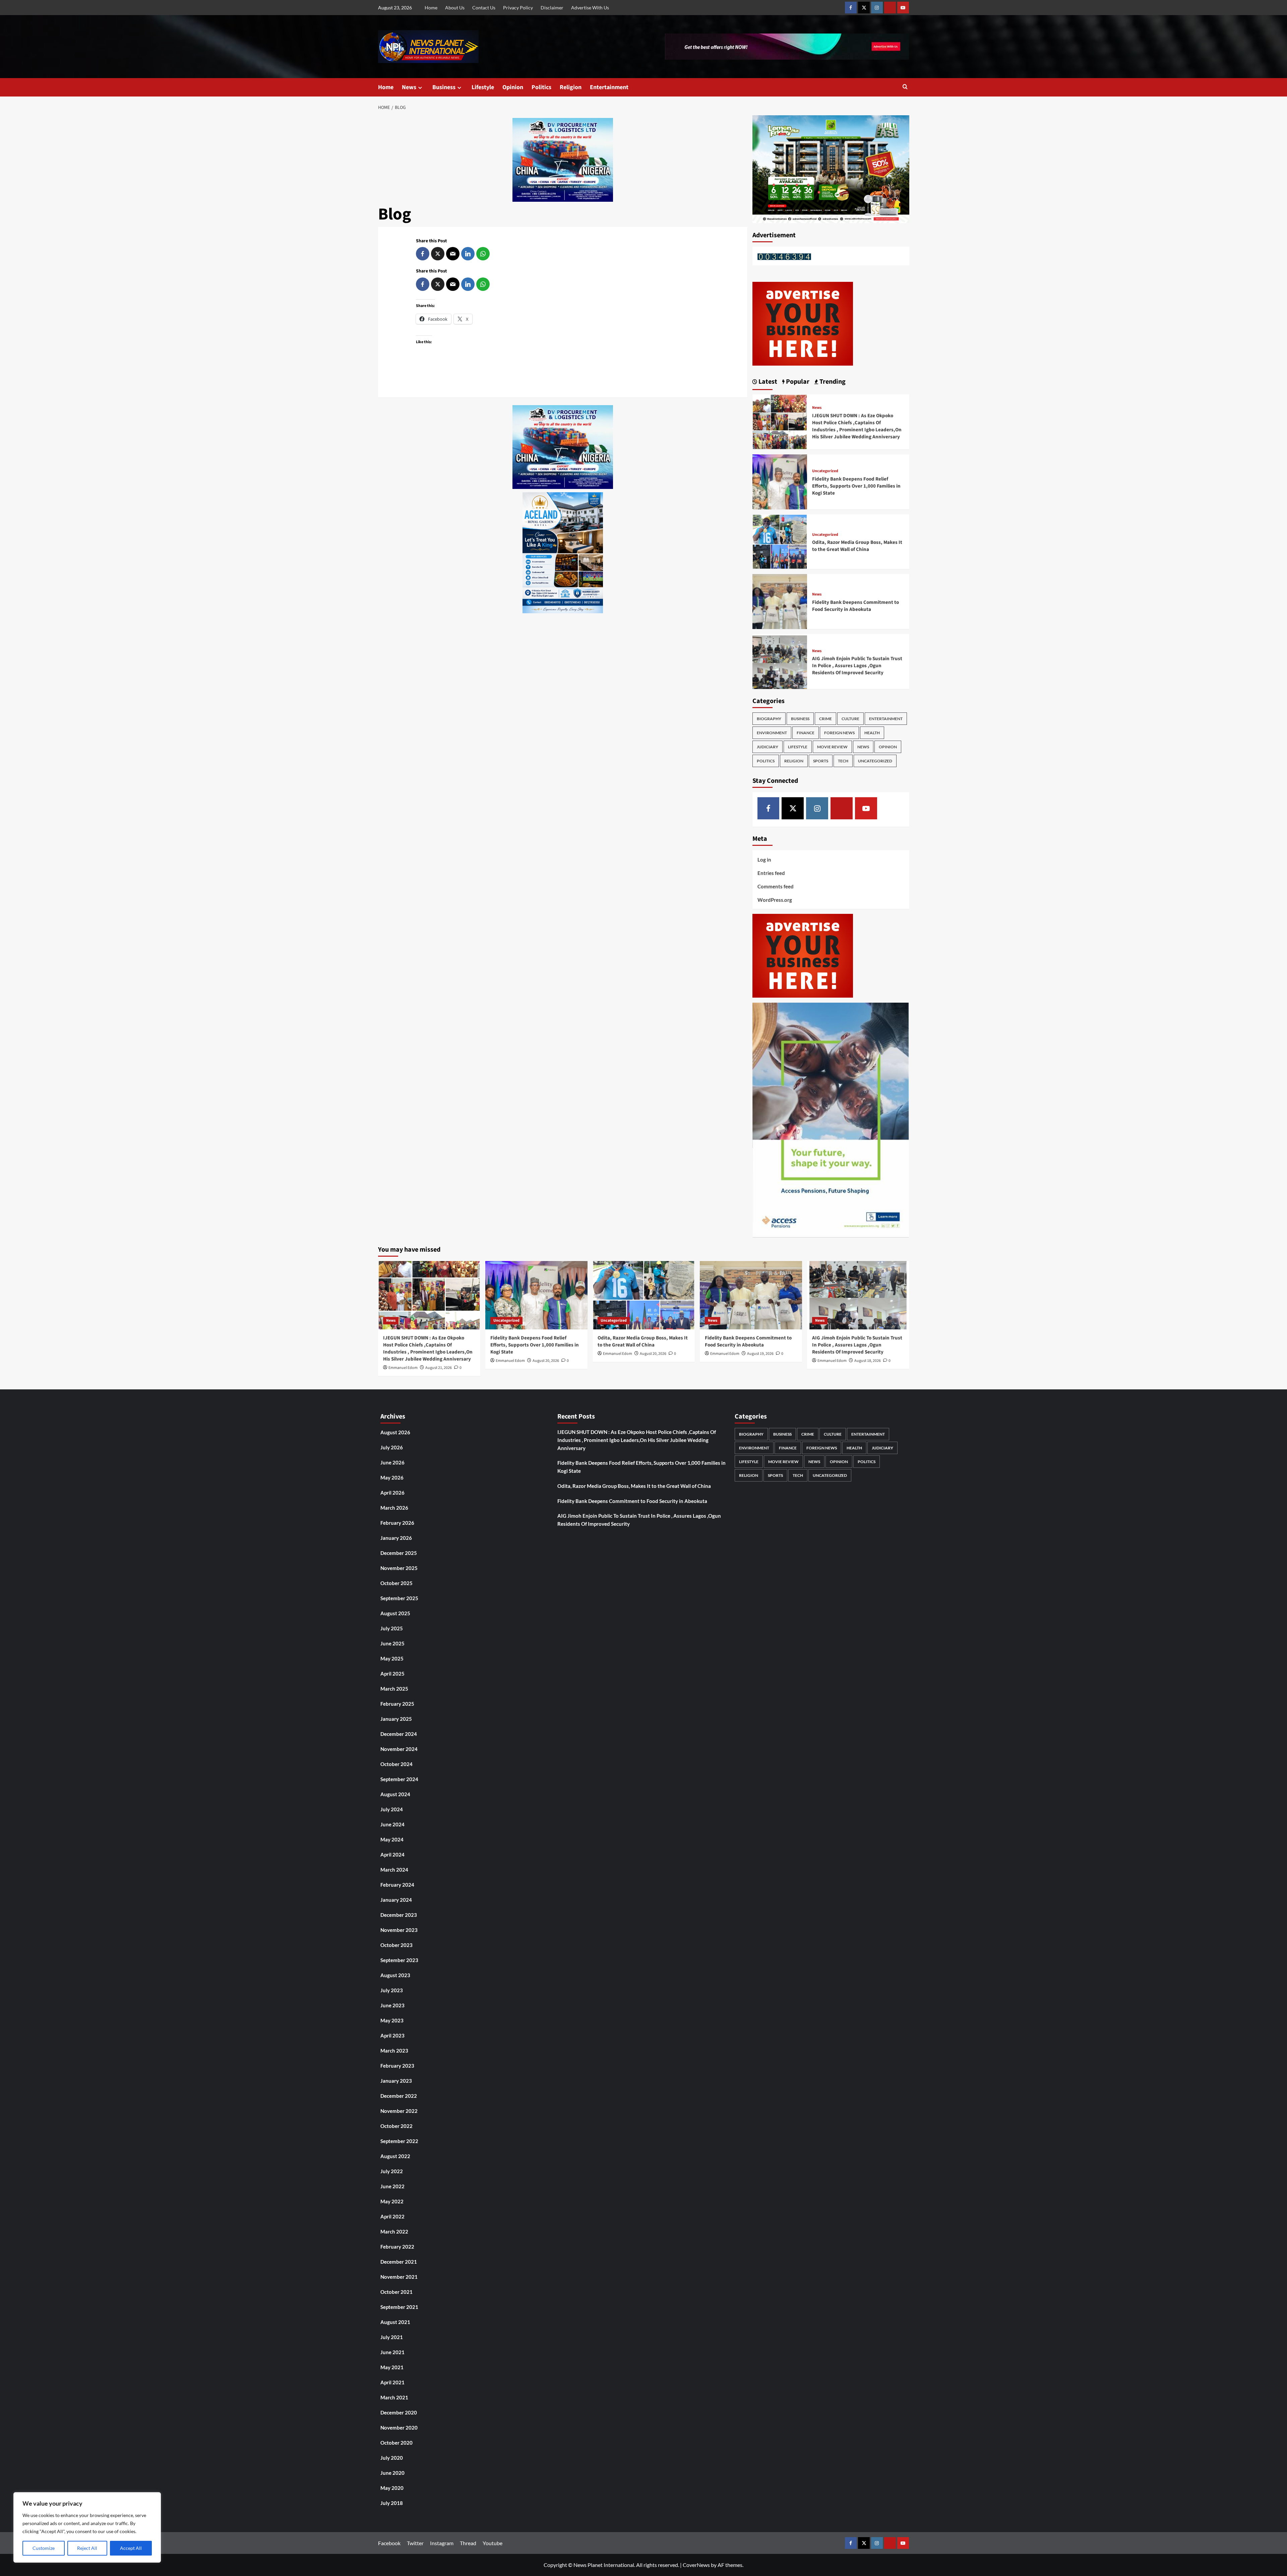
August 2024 (395, 1794)
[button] (905, 87)
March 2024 (394, 1870)
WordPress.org (775, 900)
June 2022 (392, 2186)
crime (825, 719)
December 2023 (399, 1915)
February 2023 (397, 2066)
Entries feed (771, 873)
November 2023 (399, 1930)
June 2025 (392, 1643)
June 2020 (392, 2473)
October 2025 (396, 1583)
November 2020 (399, 2428)
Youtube (493, 2543)
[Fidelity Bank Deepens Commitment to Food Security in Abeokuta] (780, 601)
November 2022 (399, 2111)
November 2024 (399, 1749)
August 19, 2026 (760, 1354)
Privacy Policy (518, 8)
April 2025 (392, 1674)
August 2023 (395, 1975)
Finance (806, 733)
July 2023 (392, 1990)
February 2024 (397, 1885)
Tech (843, 761)
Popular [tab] (797, 382)
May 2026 (392, 1478)
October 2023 (396, 1945)
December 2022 (399, 2096)
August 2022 (395, 2156)
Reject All (87, 2548)
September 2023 (399, 1960)
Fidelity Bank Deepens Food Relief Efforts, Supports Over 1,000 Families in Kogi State (856, 486)
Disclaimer (552, 8)
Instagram (442, 2543)
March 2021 (394, 2397)
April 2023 (392, 2035)
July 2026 (392, 1447)
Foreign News (839, 733)
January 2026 (396, 1538)
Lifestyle (483, 87)
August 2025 (395, 1613)
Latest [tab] (767, 382)
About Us (455, 8)
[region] (87, 2527)
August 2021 (395, 2322)
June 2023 (392, 2005)
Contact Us (484, 8)
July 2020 (392, 2458)
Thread (468, 2543)
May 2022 (392, 2201)
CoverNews (696, 2565)
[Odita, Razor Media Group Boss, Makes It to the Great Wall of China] (780, 541)
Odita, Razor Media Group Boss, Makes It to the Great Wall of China (857, 546)
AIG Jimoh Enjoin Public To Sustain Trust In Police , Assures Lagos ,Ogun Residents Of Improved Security (857, 666)
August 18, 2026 (868, 1361)
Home (431, 8)
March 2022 (394, 2232)
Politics (541, 87)
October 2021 (396, 2292)
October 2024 (396, 1764)
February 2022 (397, 2247)
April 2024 (392, 1855)
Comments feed (776, 886)
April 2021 (392, 2382)
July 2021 (392, 2337)
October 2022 (396, 2126)
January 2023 (396, 2081)
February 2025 (397, 1704)
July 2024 (392, 1809)
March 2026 (394, 1508)
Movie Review (832, 747)
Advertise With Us (590, 8)
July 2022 (392, 2171)
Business (444, 87)
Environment (772, 733)
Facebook (389, 2543)
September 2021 (399, 2307)
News (409, 87)
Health (872, 733)
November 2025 (399, 1568)
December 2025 (399, 1553)
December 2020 (399, 2412)
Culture (850, 719)
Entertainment (609, 87)
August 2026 (395, 1432)
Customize (44, 2548)
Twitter (415, 2543)
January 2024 (396, 1900)
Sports (821, 761)
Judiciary (768, 747)
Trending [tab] (832, 382)
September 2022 (399, 2141)
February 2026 (397, 1523)
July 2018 (392, 2503)
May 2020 (392, 2488)
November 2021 (399, 2277)
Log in (764, 860)
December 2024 (399, 1734)
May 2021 (392, 2367)
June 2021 (392, 2352)
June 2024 (392, 1824)
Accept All (131, 2548)
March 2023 (394, 2051)
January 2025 (396, 1719)
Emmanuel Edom (403, 1368)
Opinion (513, 87)
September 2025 (399, 1598)
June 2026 (392, 1462)
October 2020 (396, 2443)
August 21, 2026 (439, 1368)
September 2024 (399, 1779)
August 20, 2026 (546, 1361)
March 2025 (394, 1689)
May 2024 (392, 1839)
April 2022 (392, 2216)
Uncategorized (825, 471)
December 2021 (399, 2262)
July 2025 (392, 1628)
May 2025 (392, 1658)
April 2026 (392, 1493)
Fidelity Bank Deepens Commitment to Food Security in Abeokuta (855, 606)
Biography (769, 719)
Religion (571, 87)
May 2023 (392, 2020)
